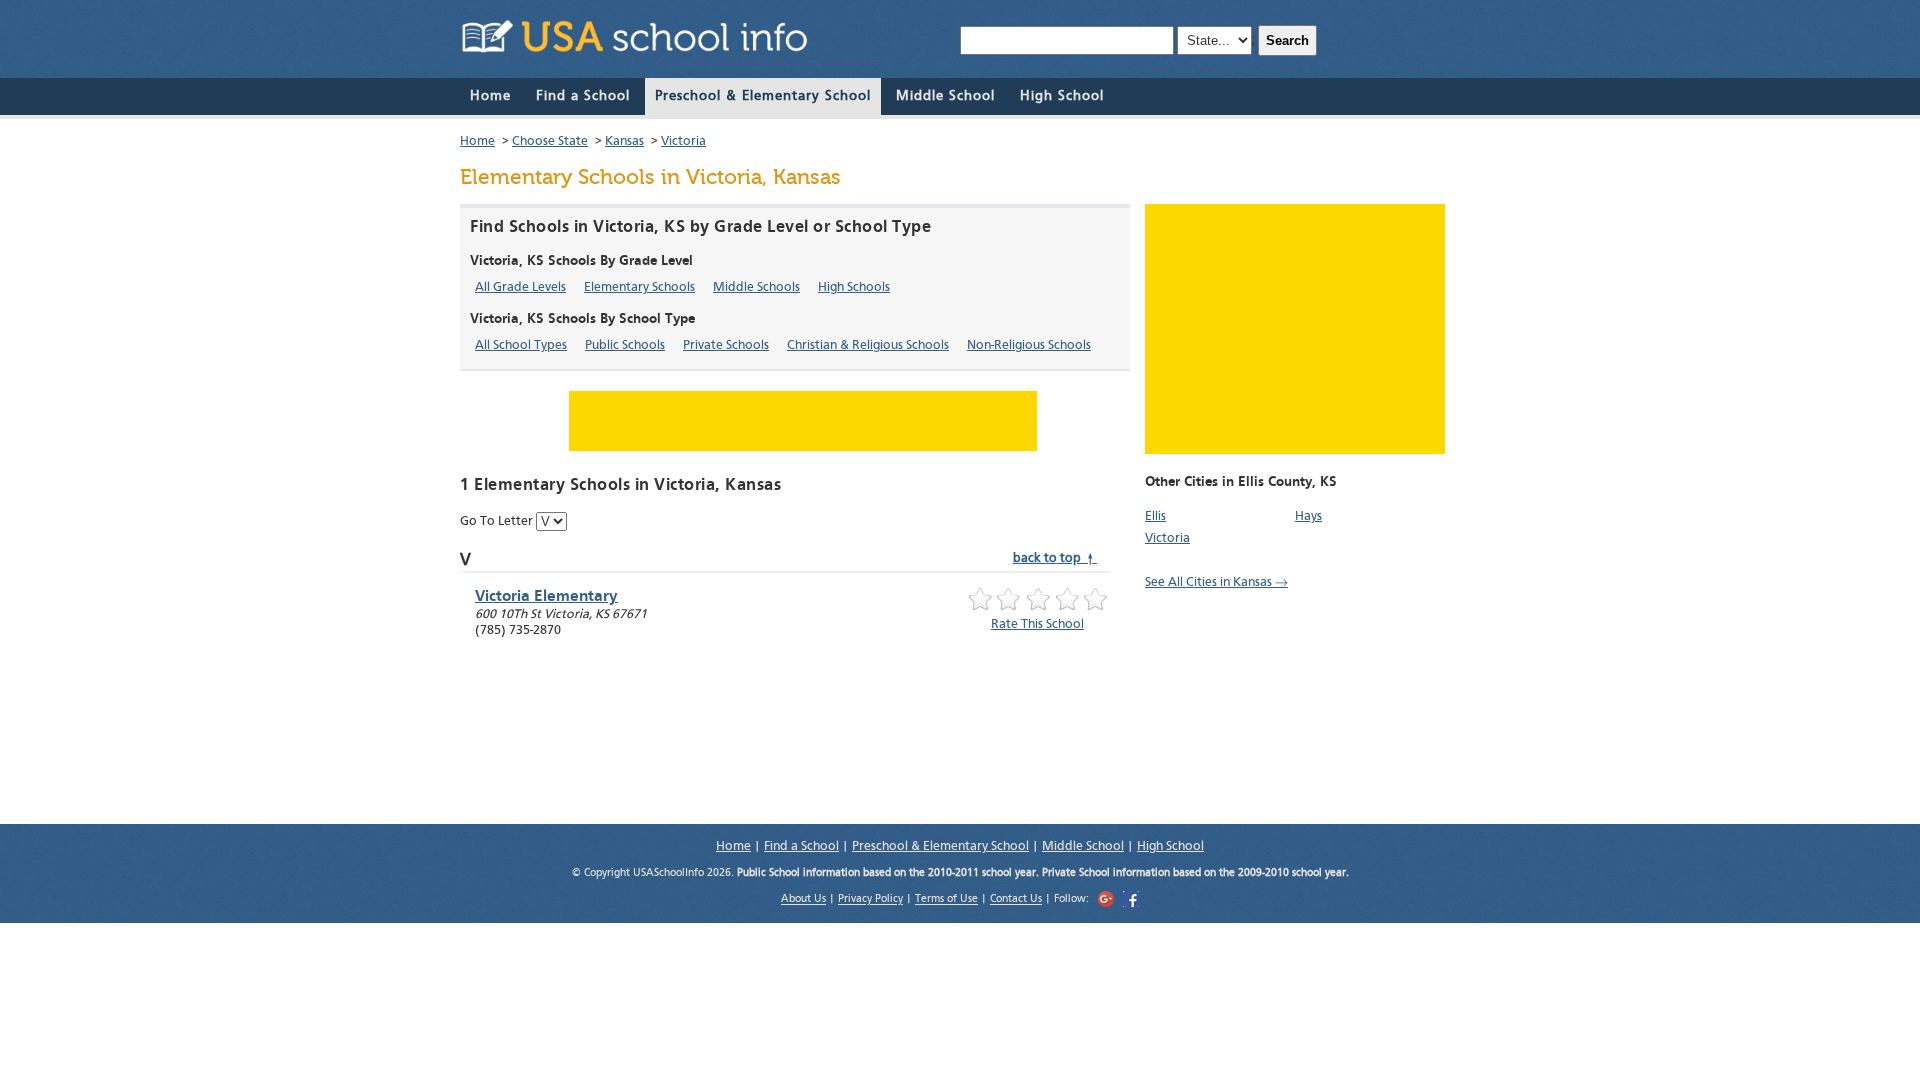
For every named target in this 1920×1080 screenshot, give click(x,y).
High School (1062, 96)
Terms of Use (946, 900)
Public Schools (625, 345)
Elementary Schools (639, 287)
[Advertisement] (1295, 329)
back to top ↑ (1055, 558)
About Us (803, 900)
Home (490, 96)
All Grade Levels (520, 287)
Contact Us (1016, 900)
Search (1287, 40)
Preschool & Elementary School (763, 96)
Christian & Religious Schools (868, 345)
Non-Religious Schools (1029, 345)
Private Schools (726, 345)
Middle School (945, 96)
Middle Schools (756, 287)
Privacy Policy (870, 900)
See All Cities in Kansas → (1216, 582)
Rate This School (1037, 624)
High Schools (854, 287)
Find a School (583, 96)
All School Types (521, 345)
